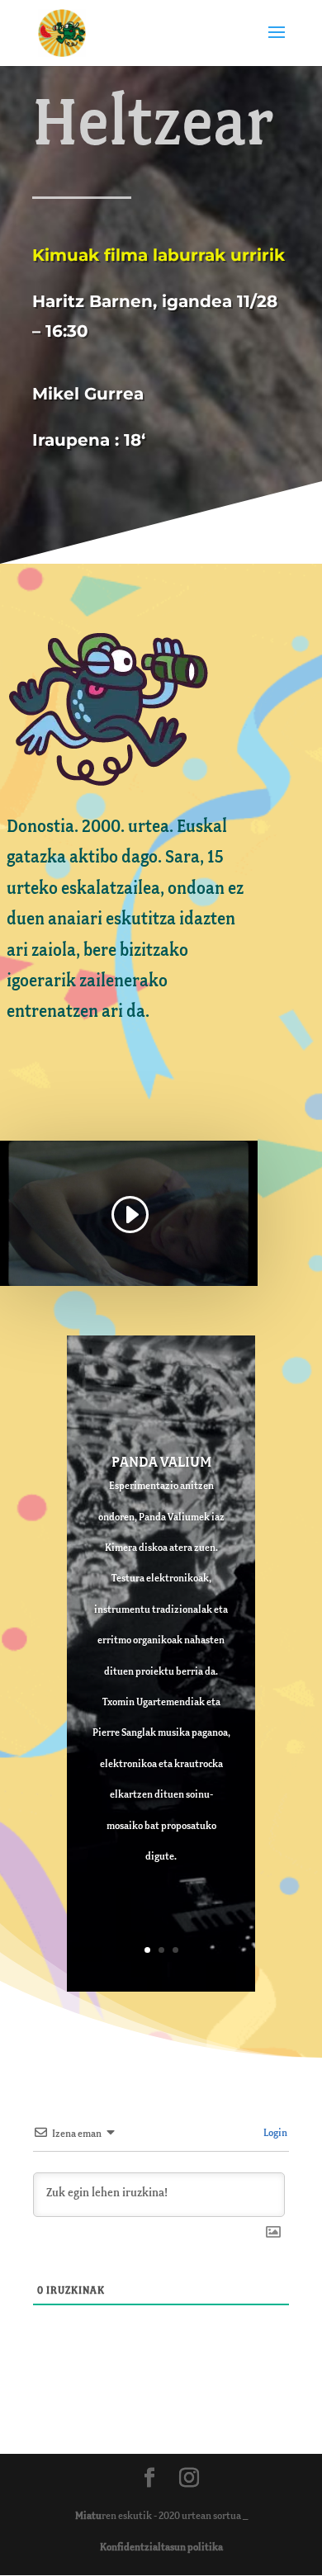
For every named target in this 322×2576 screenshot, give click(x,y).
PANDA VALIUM (161, 1463)
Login (275, 2133)
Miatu (88, 2516)
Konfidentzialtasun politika (161, 2548)
